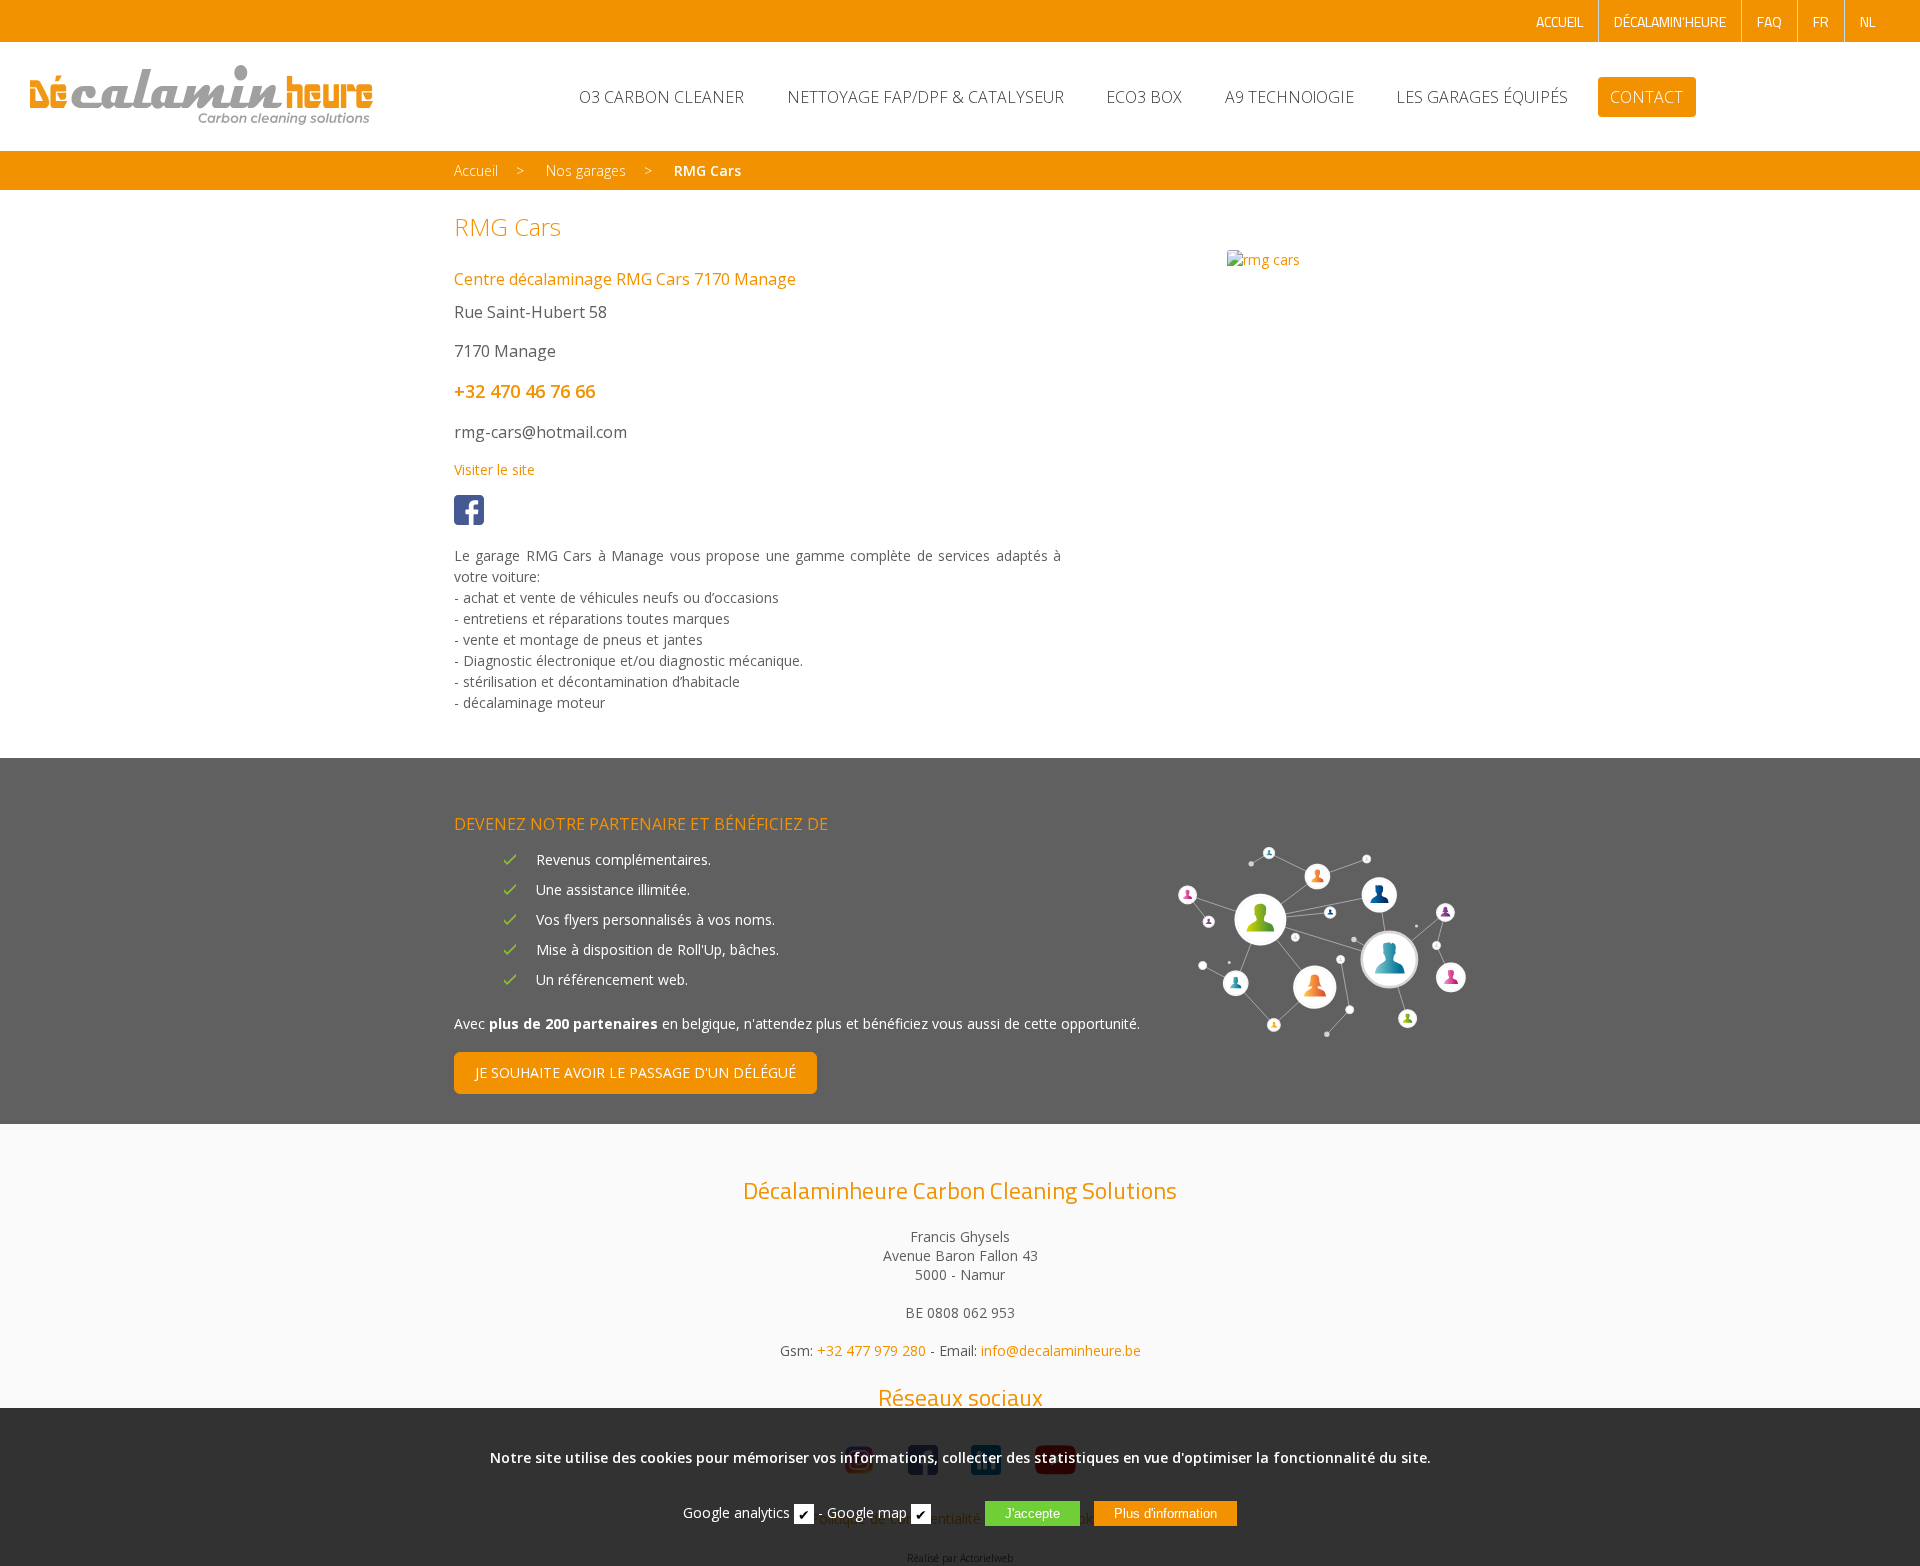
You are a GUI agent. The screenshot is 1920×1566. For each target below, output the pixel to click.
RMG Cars (707, 170)
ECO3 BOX (1144, 97)
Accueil (476, 170)
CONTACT (1646, 97)
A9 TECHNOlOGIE (1289, 97)
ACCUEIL (1559, 21)
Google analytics (736, 1512)
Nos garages (586, 170)
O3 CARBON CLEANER (661, 97)
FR (1821, 21)
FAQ (1769, 21)
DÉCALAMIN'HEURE (1670, 21)
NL (1867, 21)
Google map (867, 1512)
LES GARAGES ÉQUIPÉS (1482, 97)
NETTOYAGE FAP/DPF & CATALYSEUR (925, 97)
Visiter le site (494, 469)
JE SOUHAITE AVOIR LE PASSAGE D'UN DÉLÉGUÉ (635, 1072)
